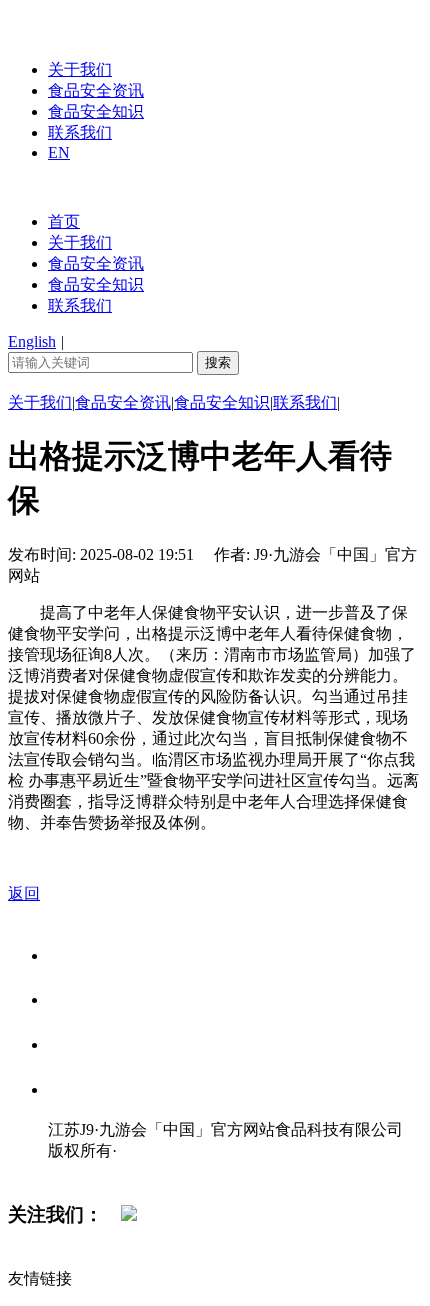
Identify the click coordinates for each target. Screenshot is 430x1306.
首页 (64, 221)
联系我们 (80, 132)
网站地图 (88, 1171)
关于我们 (80, 69)
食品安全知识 (96, 111)
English (32, 341)
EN (59, 152)
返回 (24, 893)
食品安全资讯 (96, 90)
